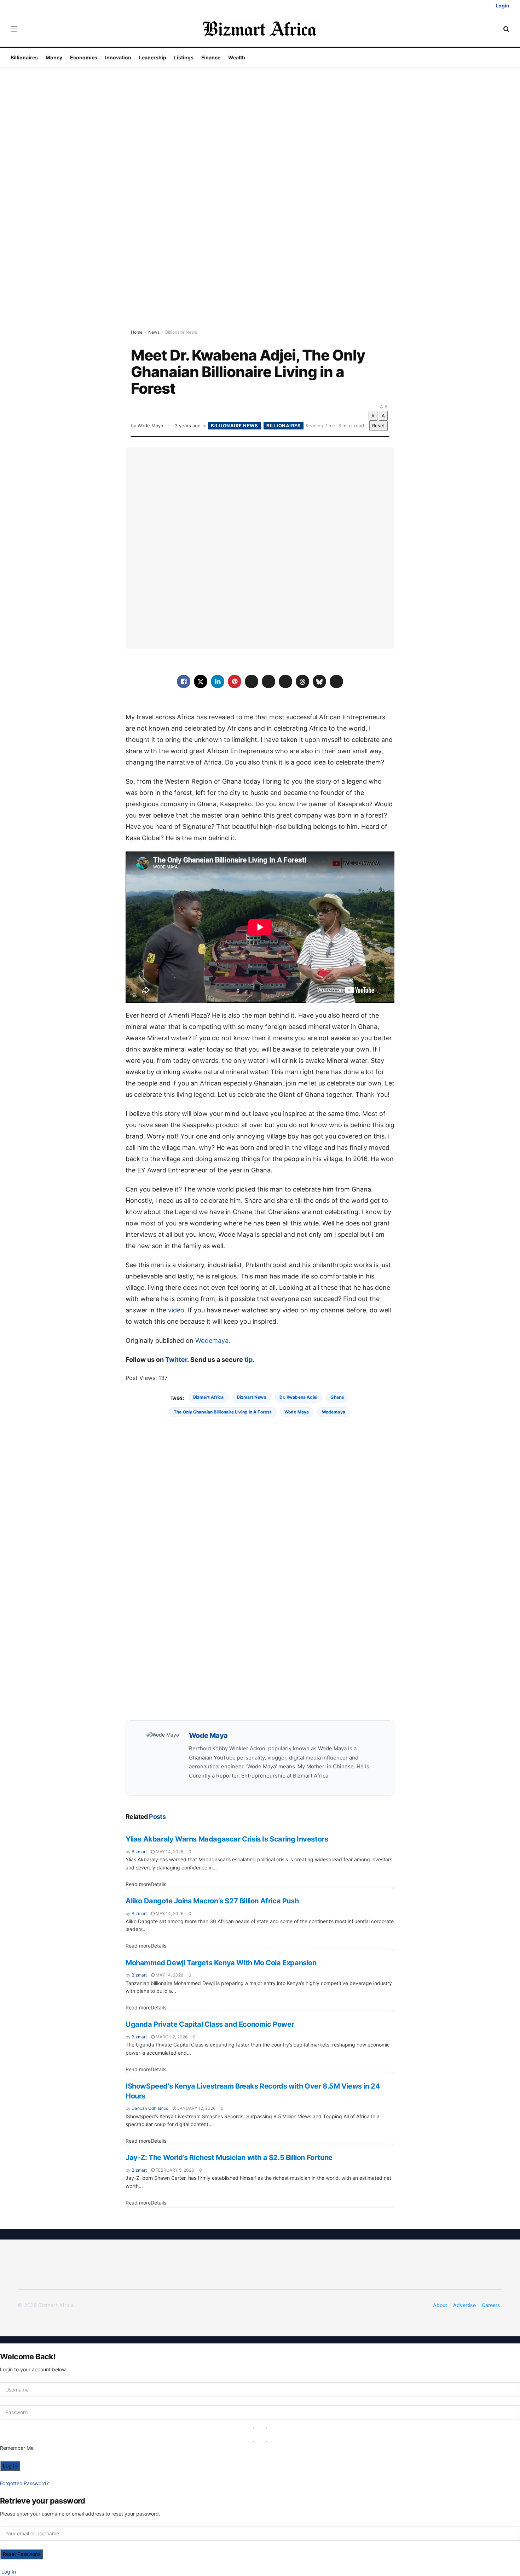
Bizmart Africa (208, 1397)
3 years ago (188, 426)
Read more (146, 1884)
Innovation (118, 57)
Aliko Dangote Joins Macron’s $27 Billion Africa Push (212, 1901)
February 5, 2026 (174, 2170)
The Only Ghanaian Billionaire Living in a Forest (223, 1412)
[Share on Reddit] (268, 681)
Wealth (237, 57)
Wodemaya (334, 1412)
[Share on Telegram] (285, 681)
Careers (491, 2305)
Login (502, 5)
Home (137, 332)
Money (54, 57)
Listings (184, 57)
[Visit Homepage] (260, 29)
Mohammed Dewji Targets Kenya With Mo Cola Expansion (221, 1963)
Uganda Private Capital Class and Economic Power (210, 2024)
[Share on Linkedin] (218, 681)
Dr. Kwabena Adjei (299, 1397)
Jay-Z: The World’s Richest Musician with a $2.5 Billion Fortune (229, 2158)
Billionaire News (181, 332)
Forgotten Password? (24, 2483)
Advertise (464, 2305)
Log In (8, 2572)
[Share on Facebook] (184, 681)
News (154, 332)
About (440, 2305)
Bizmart (139, 1852)
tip (249, 1360)
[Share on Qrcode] (336, 681)
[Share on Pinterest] (235, 681)
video (176, 1310)
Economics (84, 57)
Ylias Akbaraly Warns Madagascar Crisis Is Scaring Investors (227, 1839)
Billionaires (24, 57)
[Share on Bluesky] (319, 681)
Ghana (337, 1397)
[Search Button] (506, 29)
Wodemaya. (213, 1340)
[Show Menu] (14, 29)
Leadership (153, 57)
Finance (211, 57)
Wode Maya (150, 426)
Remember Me (17, 2448)
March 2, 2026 (171, 2037)
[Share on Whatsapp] (252, 681)
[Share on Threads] (302, 681)
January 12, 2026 (196, 2108)
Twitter (176, 1360)
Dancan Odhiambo (150, 2108)
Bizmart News (252, 1397)
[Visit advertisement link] (260, 208)
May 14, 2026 (169, 1852)
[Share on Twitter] (201, 681)
